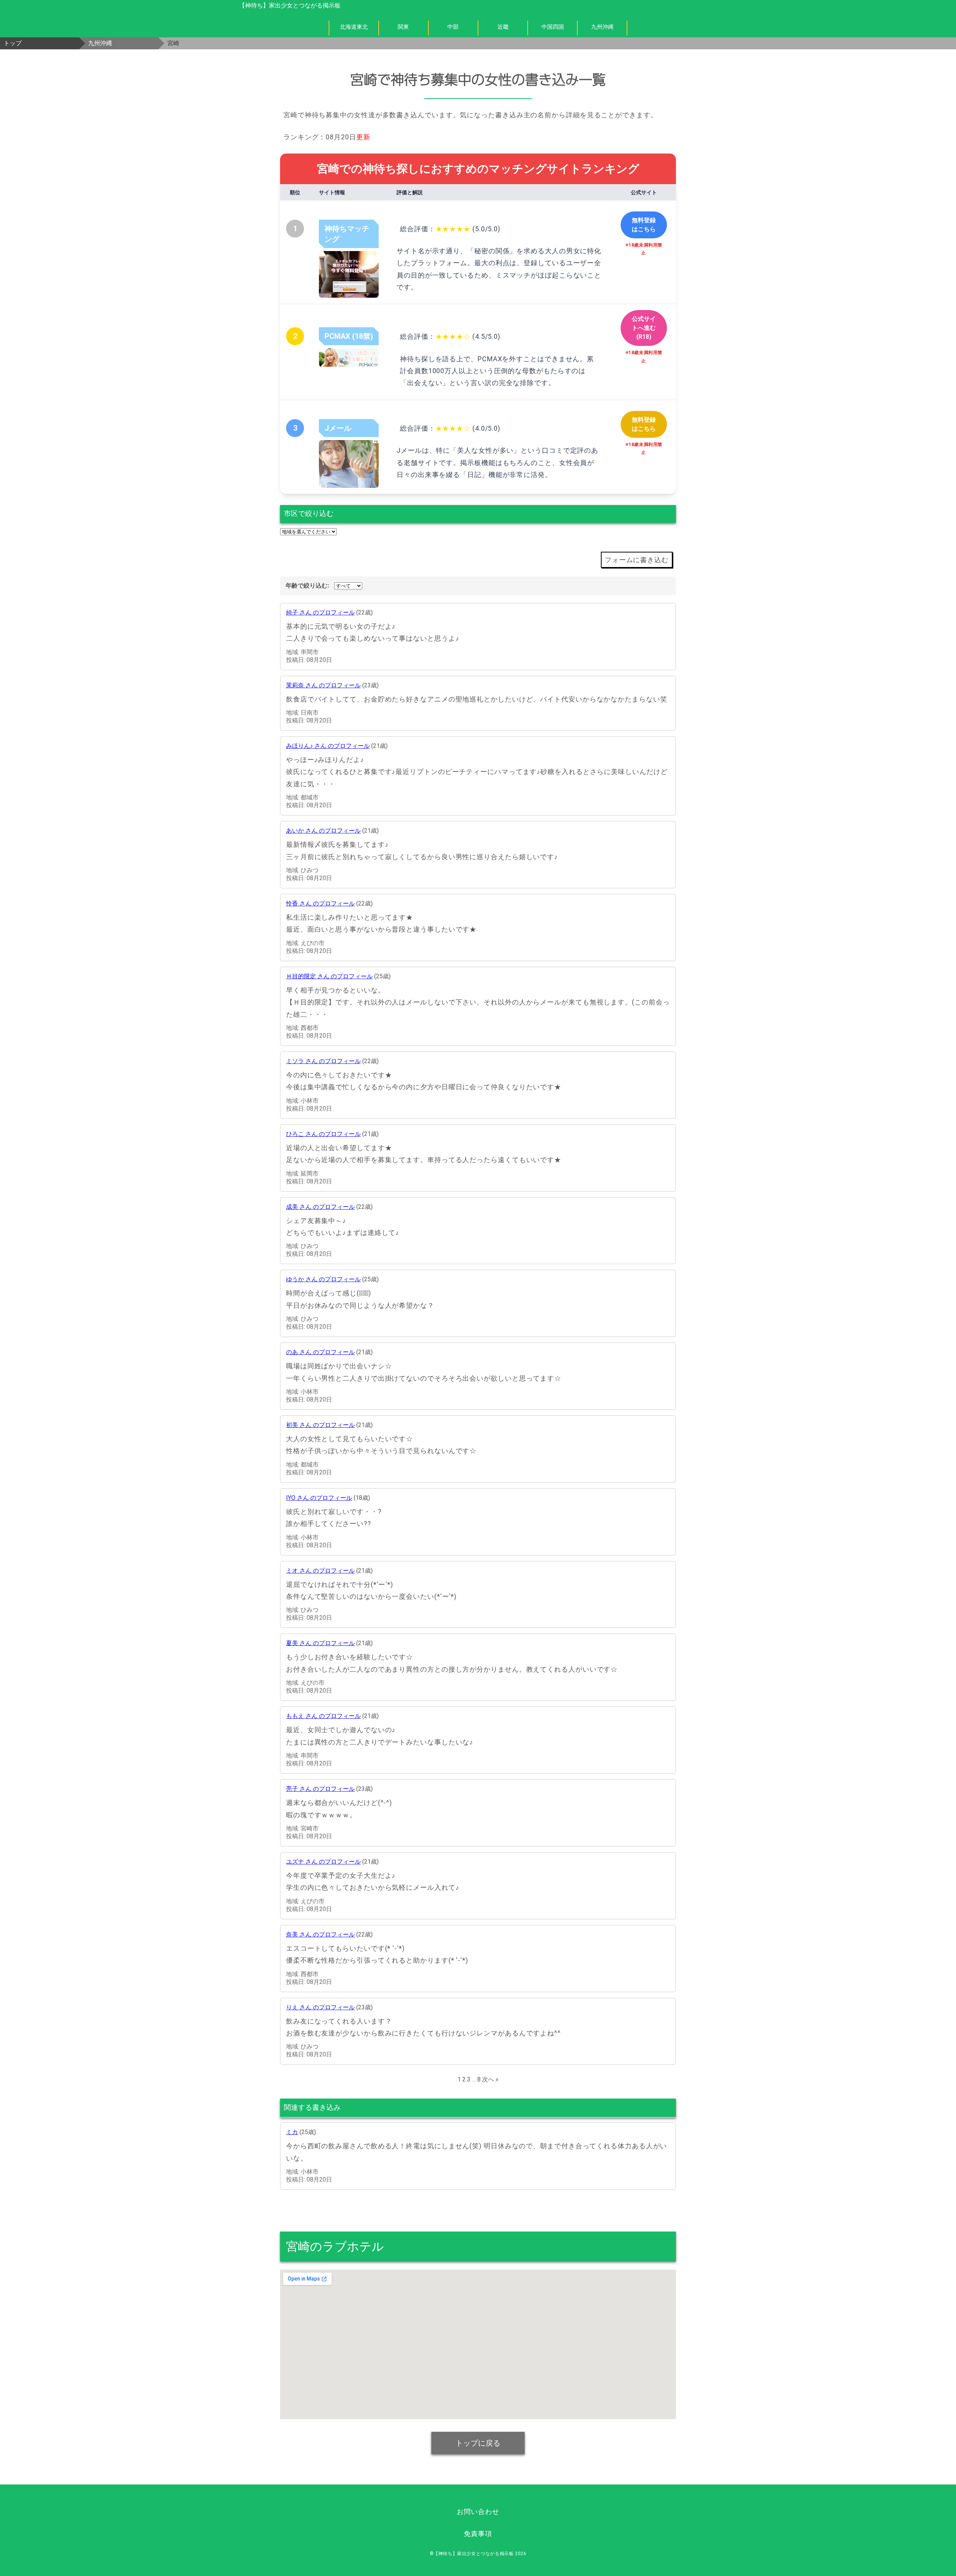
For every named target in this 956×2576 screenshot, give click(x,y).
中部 (453, 27)
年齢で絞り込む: (307, 586)
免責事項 (478, 2534)
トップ (13, 43)
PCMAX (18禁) (349, 336)
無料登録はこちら (644, 225)
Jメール (338, 428)
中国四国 (553, 27)
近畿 (503, 27)
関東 (403, 27)
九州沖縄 (602, 27)
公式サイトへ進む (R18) (644, 328)
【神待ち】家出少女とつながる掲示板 (290, 5)
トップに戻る (478, 2443)
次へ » (490, 2079)
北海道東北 (354, 27)
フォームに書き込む (637, 560)
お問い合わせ (478, 2512)
